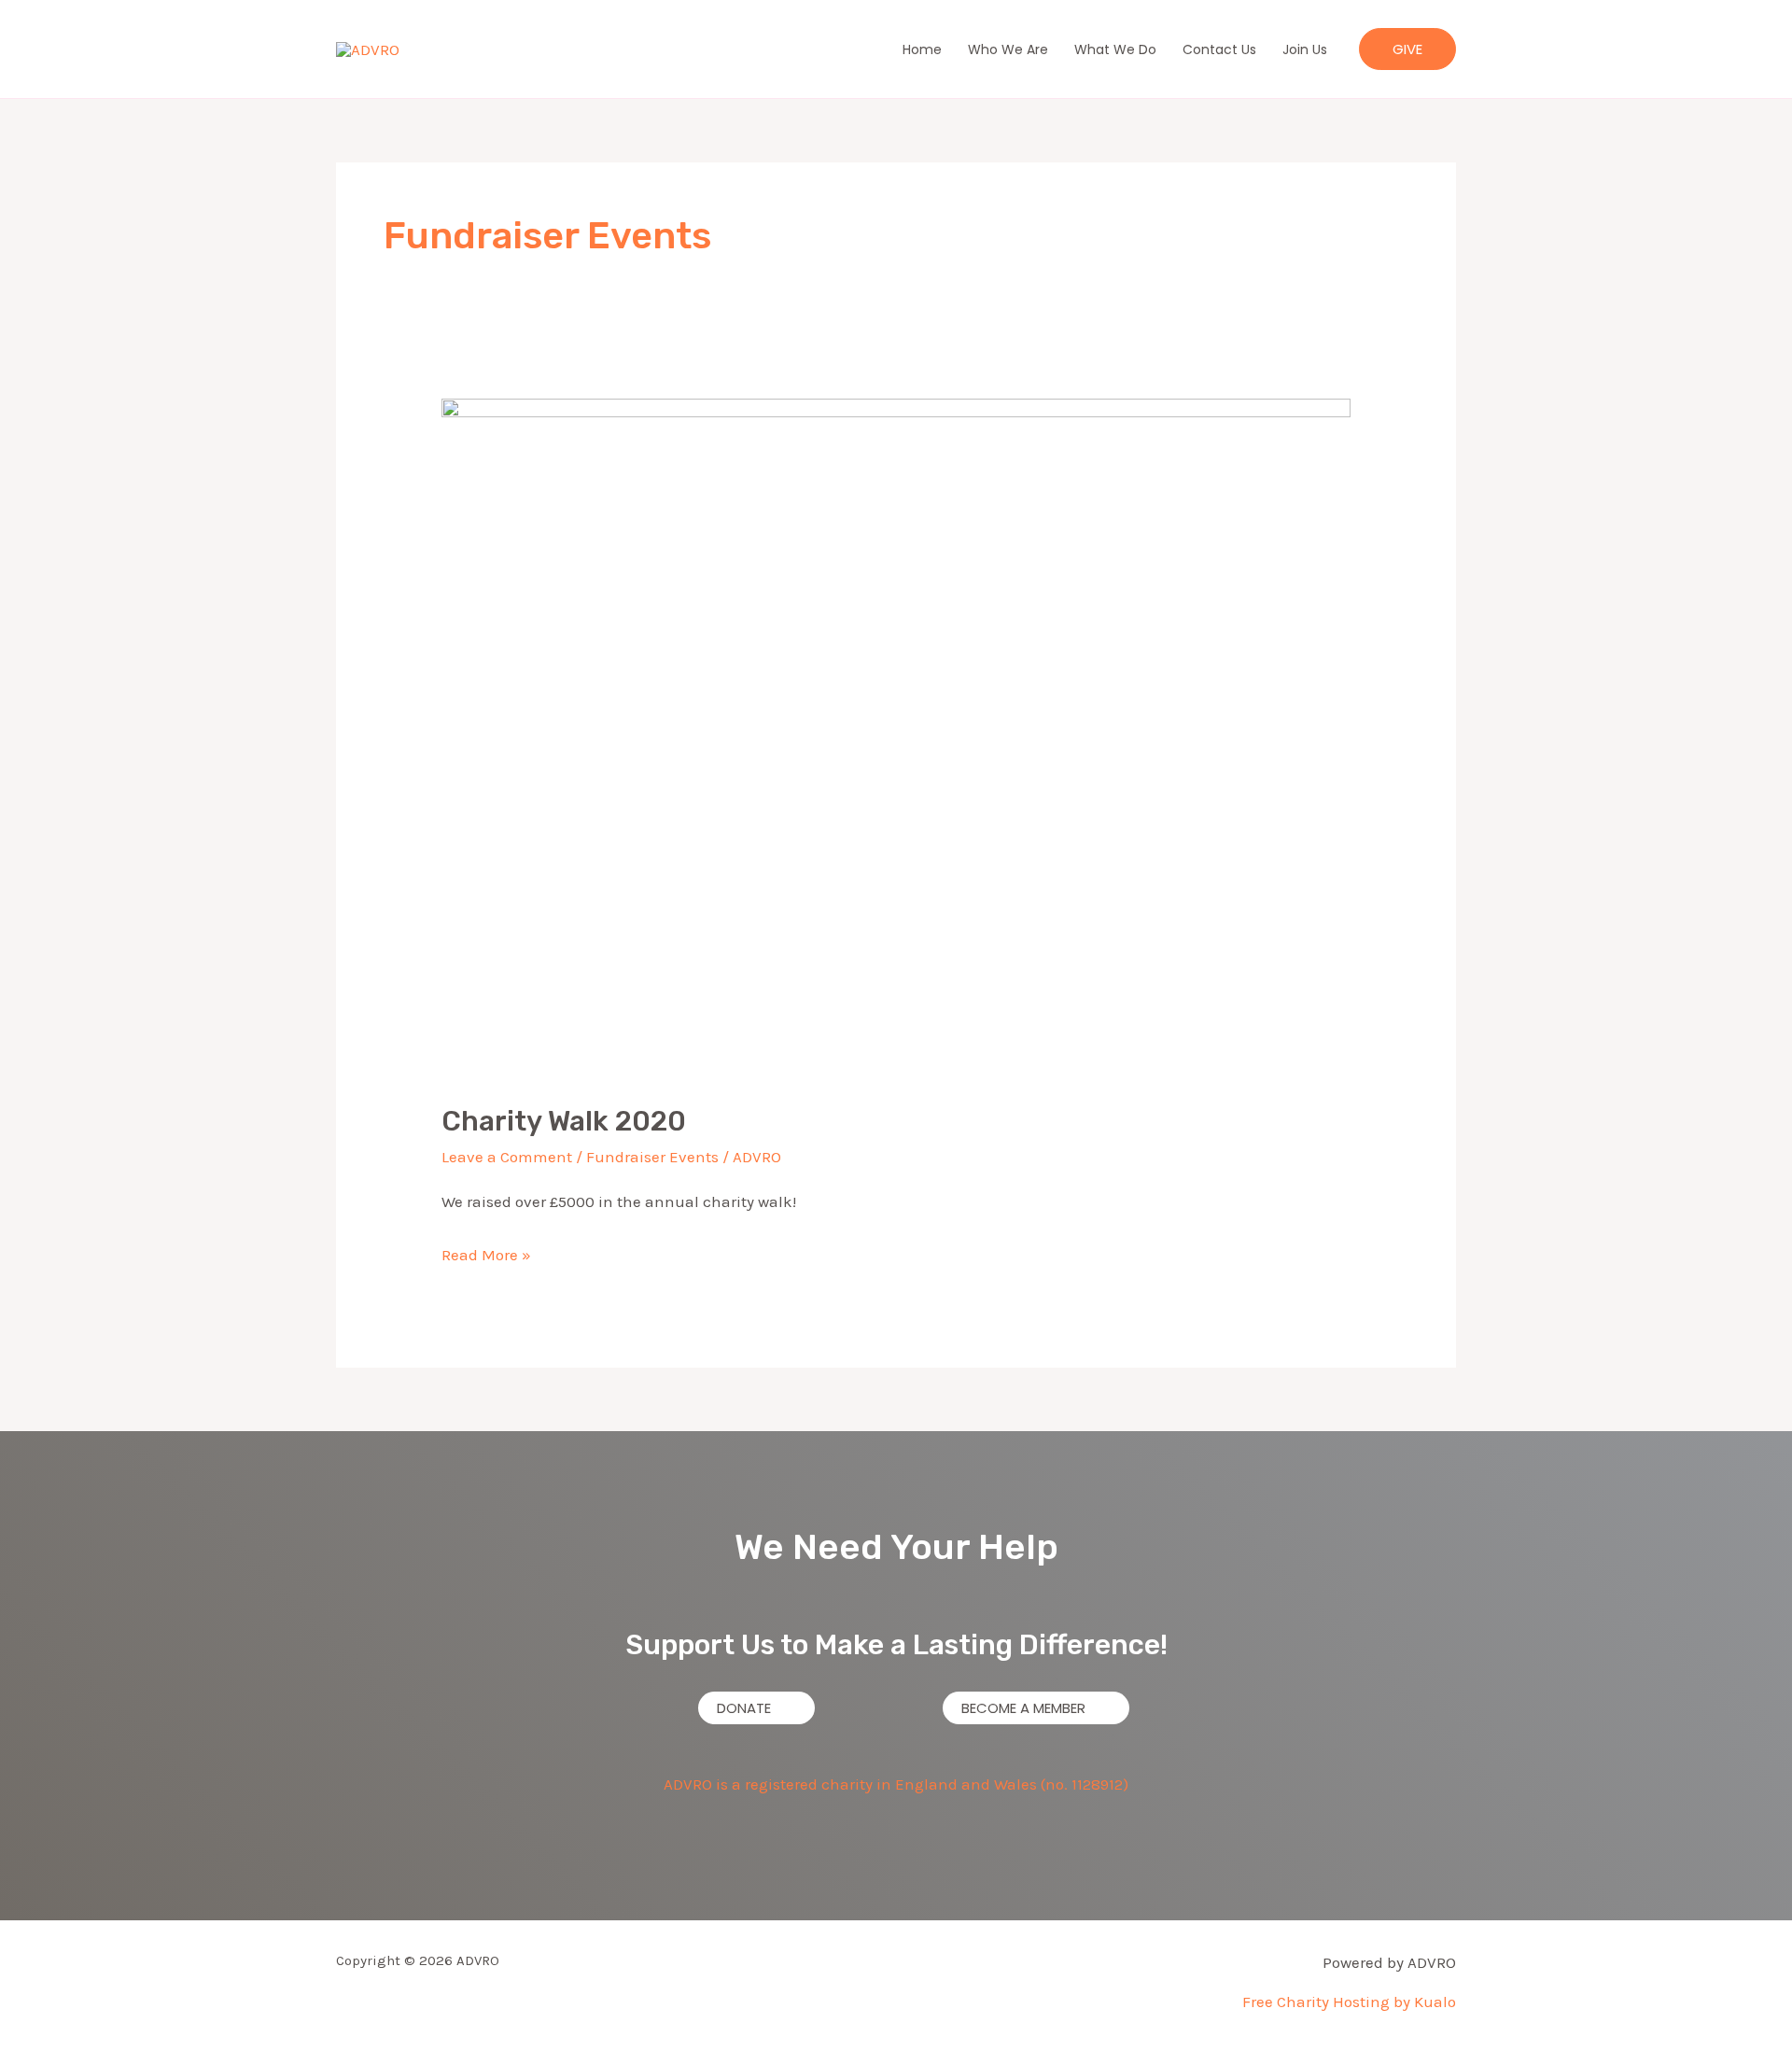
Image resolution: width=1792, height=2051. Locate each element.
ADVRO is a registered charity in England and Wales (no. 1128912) (896, 1784)
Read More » (486, 1252)
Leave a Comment (507, 1157)
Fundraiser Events (652, 1157)
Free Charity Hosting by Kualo (1349, 2002)
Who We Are (1008, 49)
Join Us (1305, 49)
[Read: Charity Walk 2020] (896, 738)
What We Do (1115, 49)
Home (922, 49)
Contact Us (1219, 49)
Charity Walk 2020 (564, 1121)
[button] (1407, 49)
